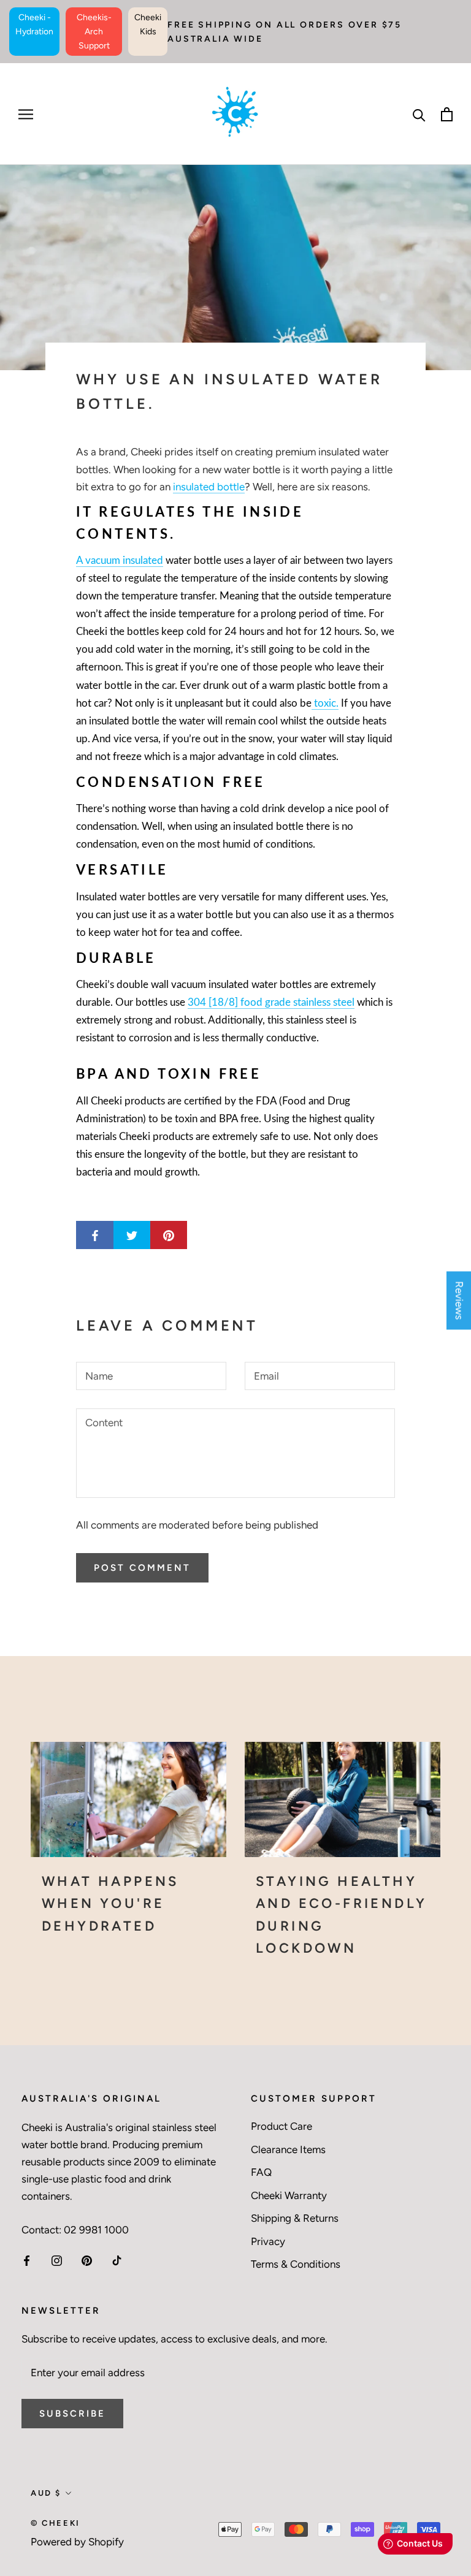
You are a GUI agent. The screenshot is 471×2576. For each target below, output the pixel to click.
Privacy (268, 2241)
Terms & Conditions (296, 2264)
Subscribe (72, 2414)
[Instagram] (57, 2260)
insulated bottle (209, 487)
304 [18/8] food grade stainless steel (271, 1002)
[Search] (419, 114)
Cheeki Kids (148, 25)
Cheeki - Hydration (34, 25)
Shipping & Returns (295, 2218)
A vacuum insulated (120, 560)
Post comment (142, 1568)
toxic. (325, 703)
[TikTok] (117, 2260)
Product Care (281, 2126)
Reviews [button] (459, 1300)
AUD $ (46, 2493)
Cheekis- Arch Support (94, 32)
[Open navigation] (26, 114)
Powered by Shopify (77, 2542)
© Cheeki (56, 2523)
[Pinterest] (87, 2260)
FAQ (261, 2172)
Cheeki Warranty (289, 2195)
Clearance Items (288, 2149)
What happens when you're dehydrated (110, 1904)
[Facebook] (27, 2260)
